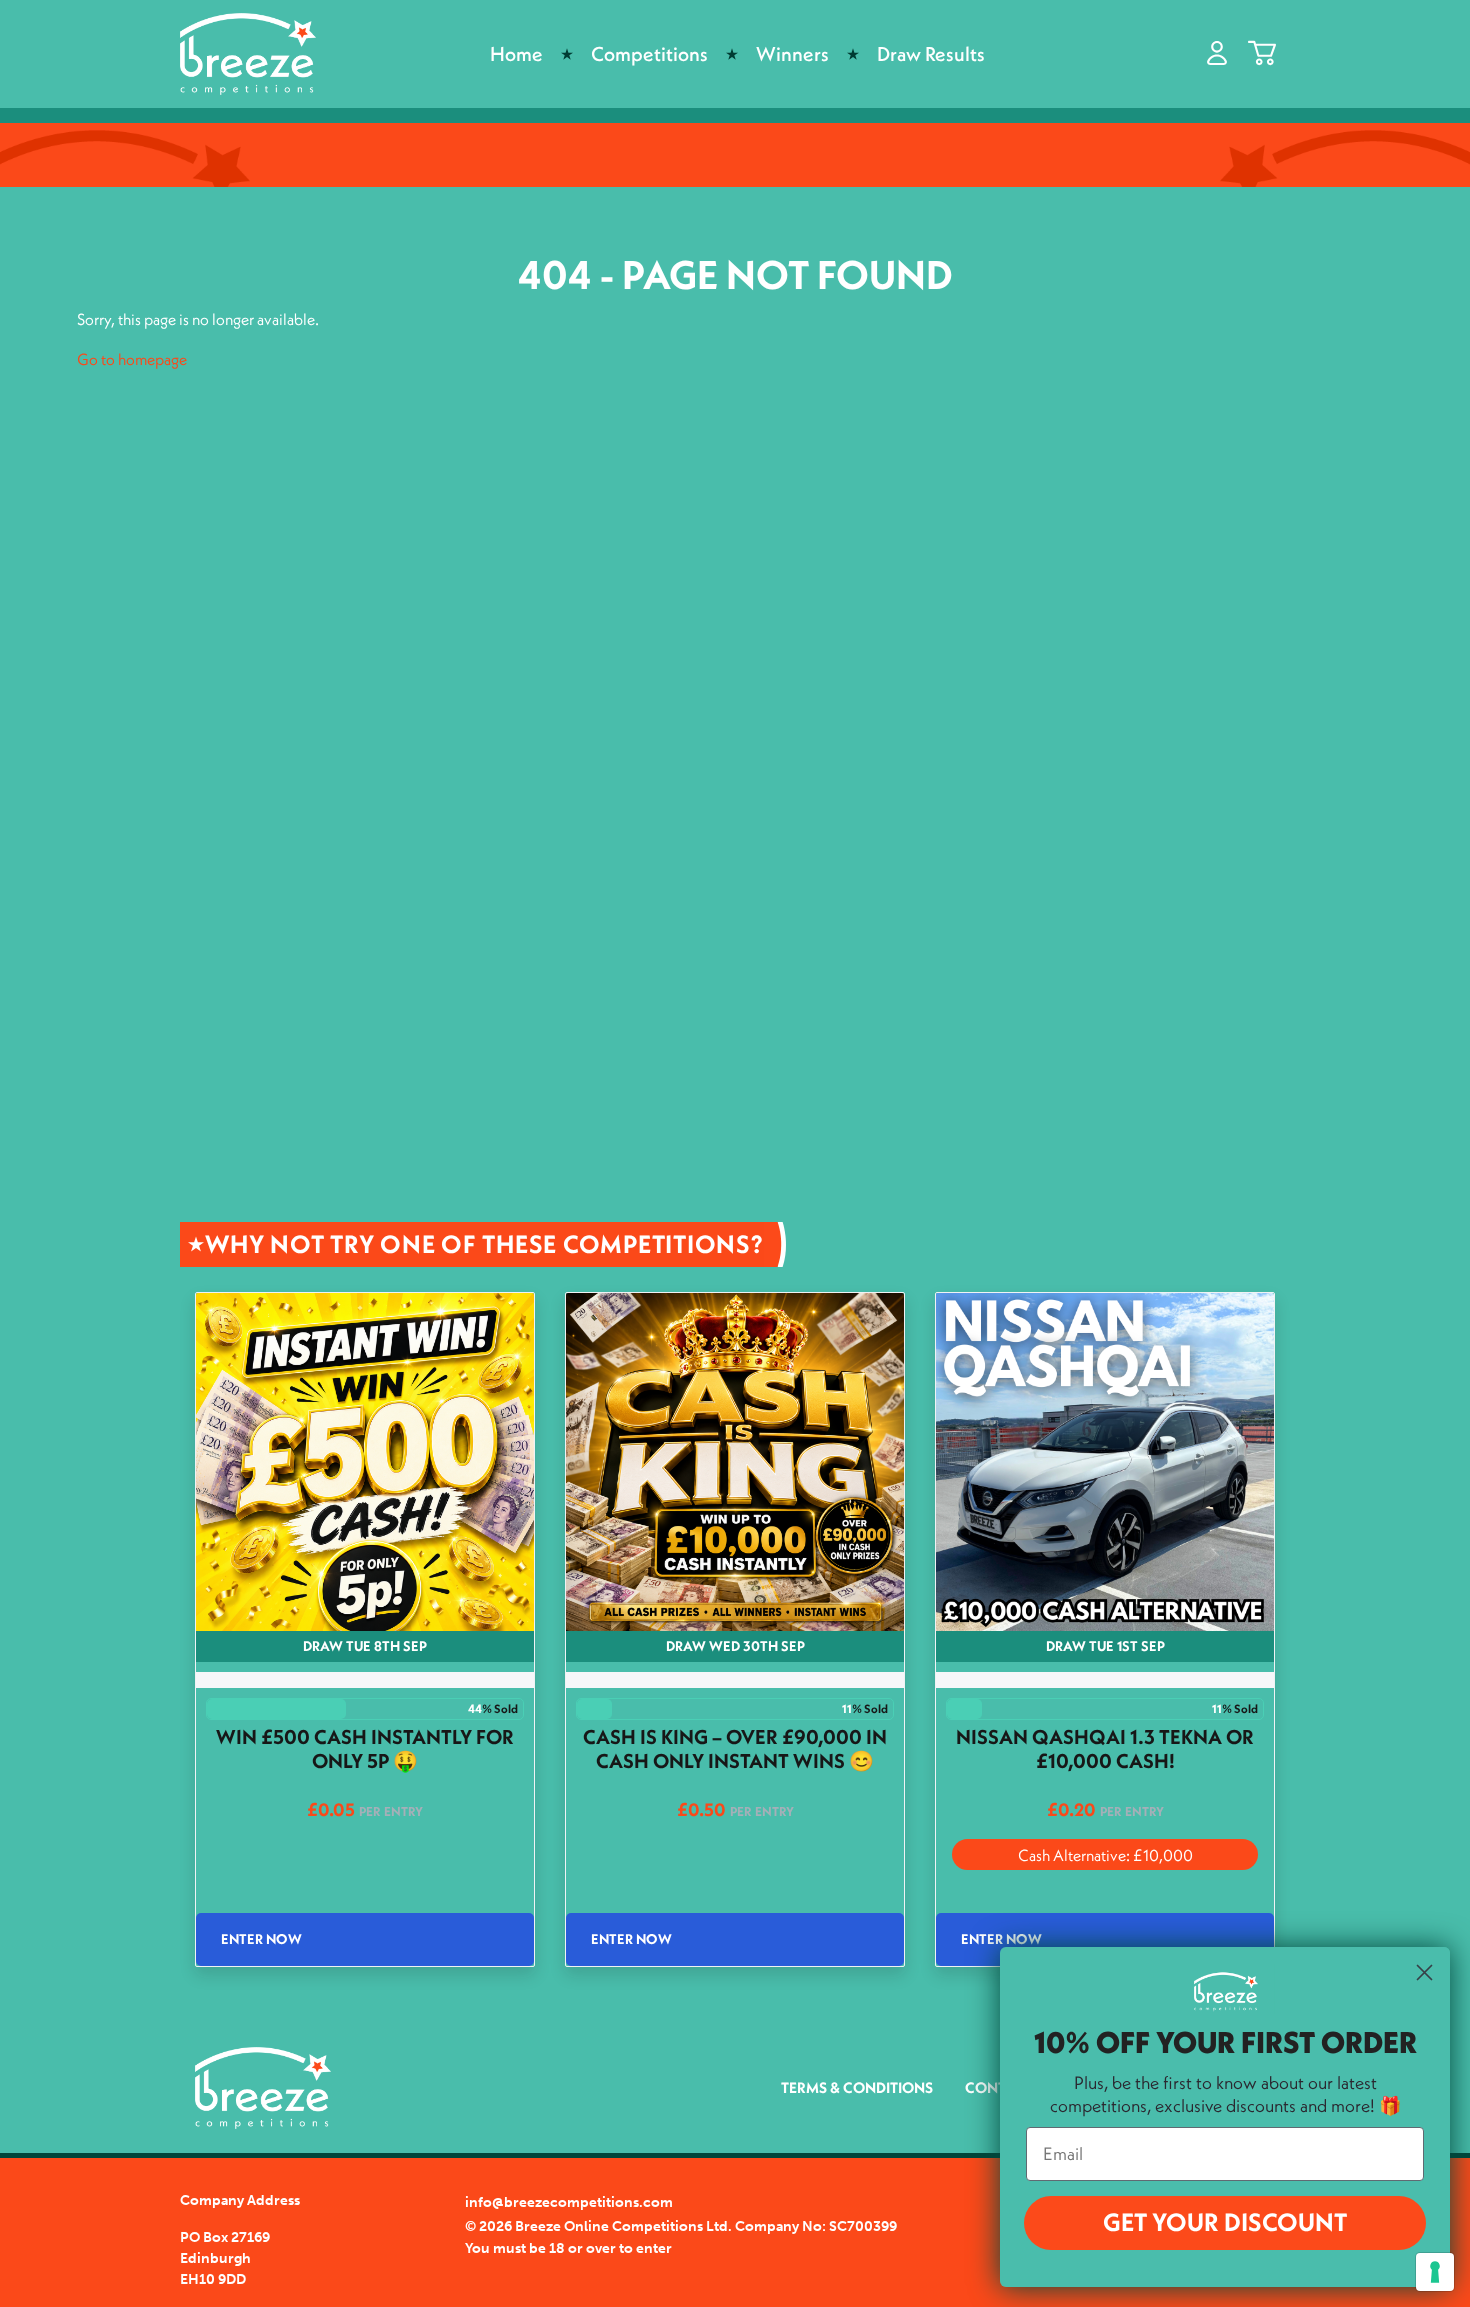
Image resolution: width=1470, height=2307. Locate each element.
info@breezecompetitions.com (569, 2202)
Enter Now (261, 1939)
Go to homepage (132, 359)
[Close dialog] (1424, 1972)
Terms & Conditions (857, 2087)
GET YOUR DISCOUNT (1225, 2222)
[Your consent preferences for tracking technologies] (1435, 2272)
